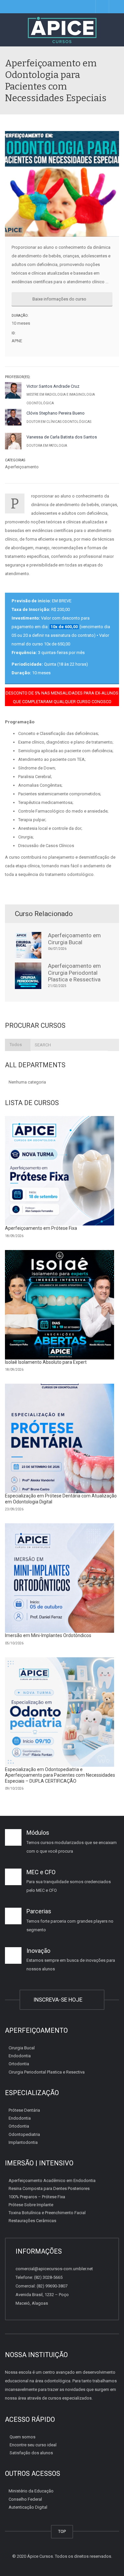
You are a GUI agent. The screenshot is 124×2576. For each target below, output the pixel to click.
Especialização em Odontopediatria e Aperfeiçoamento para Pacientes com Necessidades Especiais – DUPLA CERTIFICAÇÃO (60, 1775)
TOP (62, 2531)
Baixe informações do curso (60, 299)
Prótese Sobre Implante (31, 2205)
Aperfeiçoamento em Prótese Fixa (41, 1228)
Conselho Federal (25, 2499)
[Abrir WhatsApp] (107, 2559)
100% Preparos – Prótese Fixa (37, 2197)
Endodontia (20, 2056)
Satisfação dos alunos (31, 2453)
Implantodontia (23, 2142)
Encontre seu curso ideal (33, 2445)
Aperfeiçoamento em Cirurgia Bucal (74, 939)
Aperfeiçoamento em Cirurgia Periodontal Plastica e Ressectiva (74, 973)
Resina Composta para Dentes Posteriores (49, 2188)
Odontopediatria (24, 2134)
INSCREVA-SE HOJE (59, 2000)
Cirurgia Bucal (22, 2048)
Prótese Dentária (24, 2110)
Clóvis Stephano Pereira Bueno (56, 413)
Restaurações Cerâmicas (32, 2221)
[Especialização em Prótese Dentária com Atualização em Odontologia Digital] (60, 1438)
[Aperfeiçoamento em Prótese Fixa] (60, 1171)
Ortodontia (19, 2064)
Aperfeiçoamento (22, 467)
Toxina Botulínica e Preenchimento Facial (47, 2213)
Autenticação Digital (28, 2507)
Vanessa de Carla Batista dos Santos (62, 437)
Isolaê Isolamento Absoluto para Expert (46, 1362)
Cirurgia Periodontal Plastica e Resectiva (47, 2072)
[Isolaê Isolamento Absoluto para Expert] (60, 1305)
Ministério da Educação (31, 2491)
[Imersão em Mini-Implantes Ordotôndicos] (60, 1578)
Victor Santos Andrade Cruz (53, 386)
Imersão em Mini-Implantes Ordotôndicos (48, 1635)
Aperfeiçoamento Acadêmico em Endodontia (52, 2180)
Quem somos (22, 2437)
